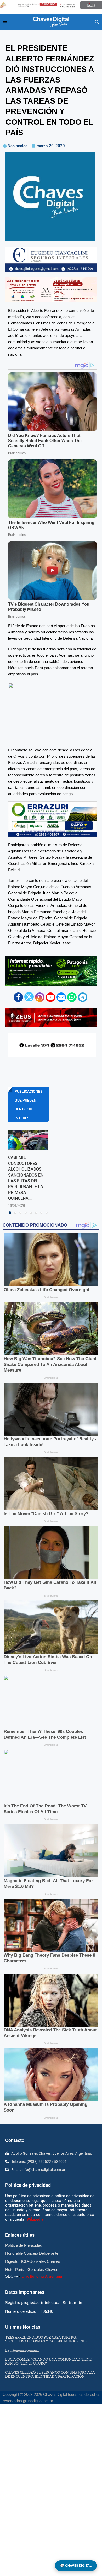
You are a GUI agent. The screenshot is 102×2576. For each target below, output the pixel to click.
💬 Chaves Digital (76, 2565)
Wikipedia (35, 2219)
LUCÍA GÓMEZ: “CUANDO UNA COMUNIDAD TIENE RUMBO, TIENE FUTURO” (48, 2361)
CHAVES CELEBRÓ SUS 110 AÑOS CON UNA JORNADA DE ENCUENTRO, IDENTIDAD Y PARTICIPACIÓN (50, 2374)
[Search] (97, 22)
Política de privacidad (28, 2185)
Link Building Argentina (42, 2276)
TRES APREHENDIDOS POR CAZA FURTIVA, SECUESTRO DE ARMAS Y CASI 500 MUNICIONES (46, 2339)
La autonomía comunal (22, 2350)
